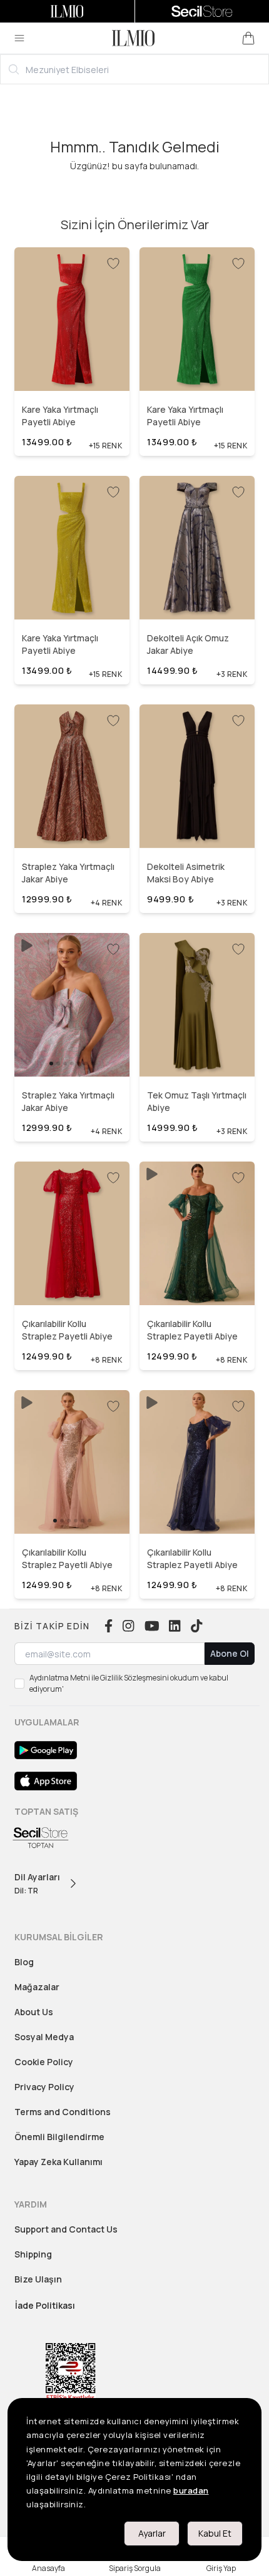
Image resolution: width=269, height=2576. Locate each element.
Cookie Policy (44, 2062)
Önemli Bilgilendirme (59, 2137)
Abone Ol (230, 1653)
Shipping (33, 2254)
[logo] (133, 38)
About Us (34, 2012)
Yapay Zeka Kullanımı (58, 2162)
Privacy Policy (44, 2087)
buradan (191, 2490)
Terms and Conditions (63, 2112)
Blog (24, 1962)
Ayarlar (152, 2533)
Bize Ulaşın (38, 2279)
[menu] (19, 38)
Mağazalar (37, 1987)
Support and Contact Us (66, 2229)
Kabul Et (215, 2533)
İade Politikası (45, 2305)
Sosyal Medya (44, 2037)
